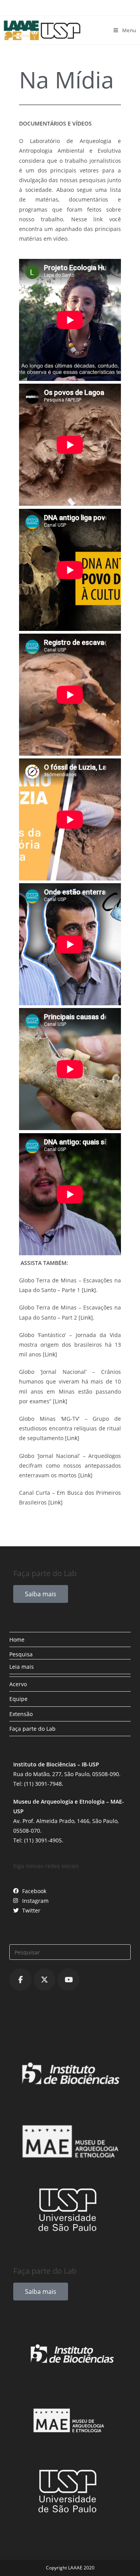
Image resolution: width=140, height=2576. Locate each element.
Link (89, 1290)
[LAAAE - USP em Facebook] (21, 1980)
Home (17, 1640)
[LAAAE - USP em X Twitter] (45, 1980)
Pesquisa (21, 1654)
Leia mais (22, 1667)
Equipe (18, 1699)
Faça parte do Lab (32, 1729)
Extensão (21, 1714)
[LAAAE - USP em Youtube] (68, 1980)
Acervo (18, 1684)
